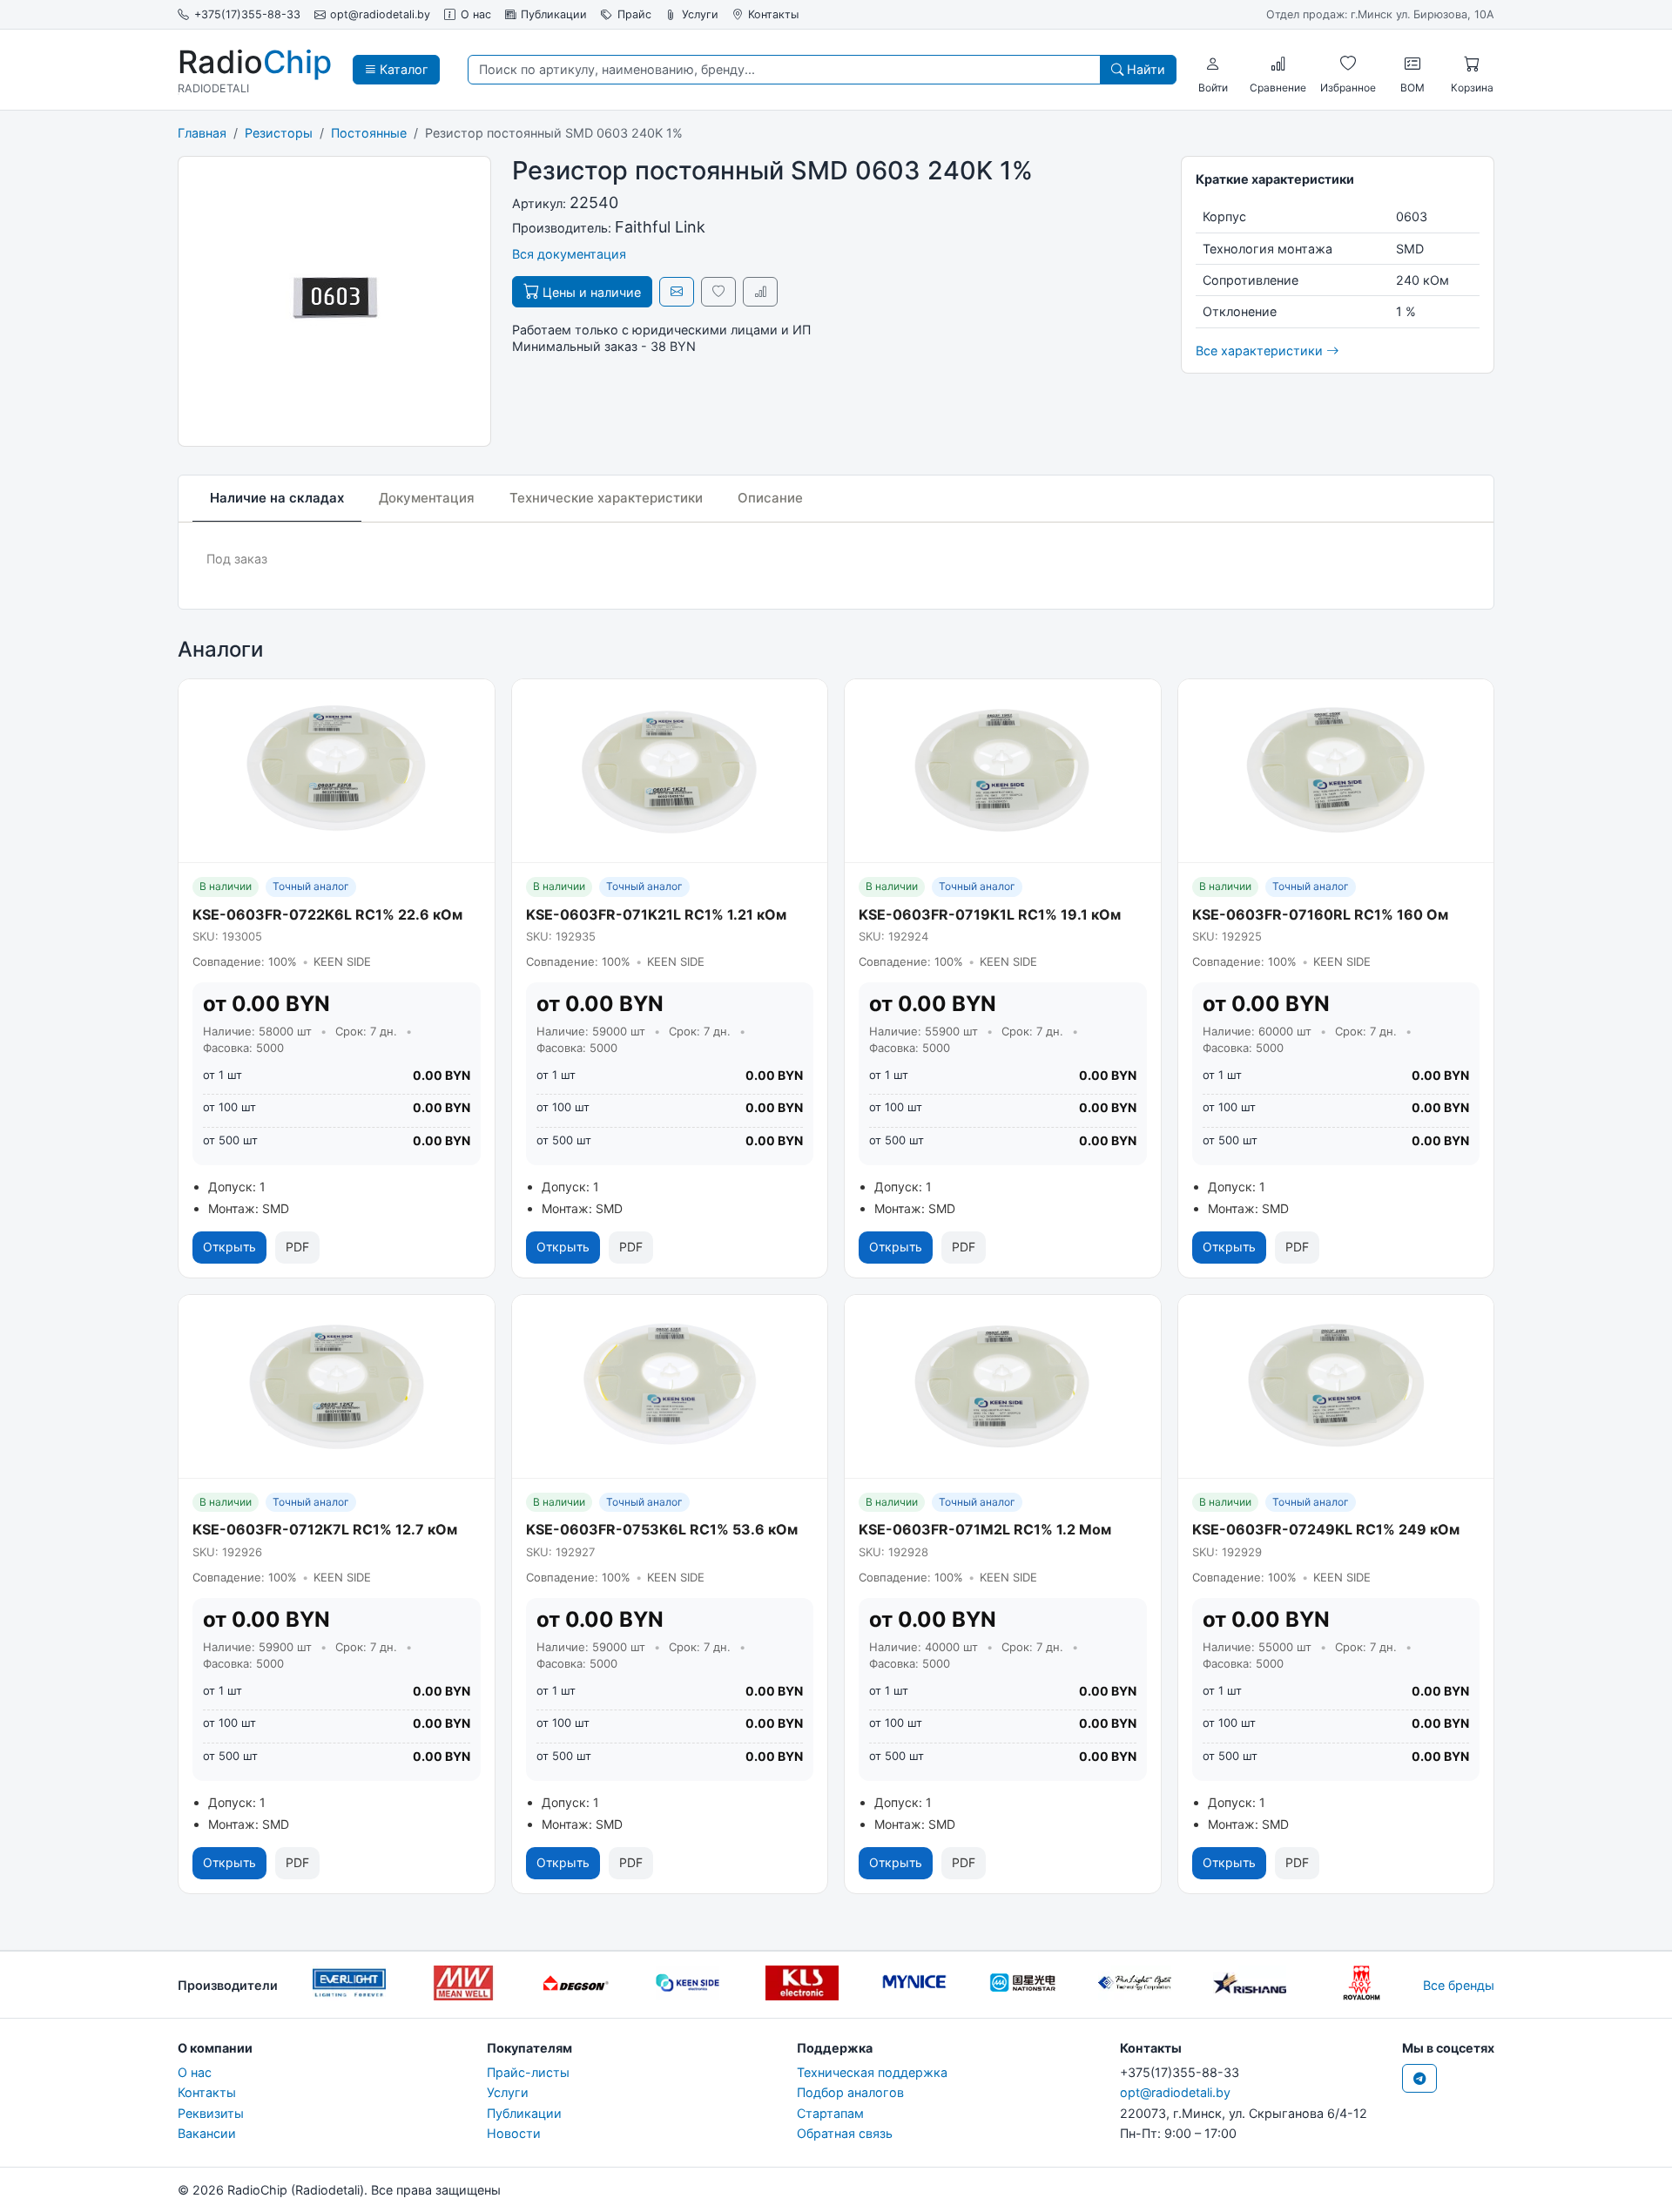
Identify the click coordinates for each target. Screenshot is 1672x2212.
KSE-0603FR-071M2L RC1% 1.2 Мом (985, 1529)
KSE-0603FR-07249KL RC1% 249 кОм (1326, 1529)
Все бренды (1459, 1985)
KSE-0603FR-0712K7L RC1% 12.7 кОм (325, 1529)
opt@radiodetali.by (380, 14)
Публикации (554, 14)
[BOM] (1412, 64)
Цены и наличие (590, 292)
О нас (476, 14)
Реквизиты (211, 2113)
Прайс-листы (528, 2072)
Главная (202, 133)
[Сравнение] (1278, 64)
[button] (1213, 64)
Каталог (402, 69)
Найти (1144, 69)
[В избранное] (718, 291)
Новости (514, 2133)
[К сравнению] (760, 291)
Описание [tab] (770, 498)
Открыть (229, 1247)
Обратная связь (845, 2133)
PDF (297, 1247)
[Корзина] (1472, 64)
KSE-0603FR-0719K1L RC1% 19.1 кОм (990, 914)
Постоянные (369, 133)
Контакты (773, 14)
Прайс (634, 14)
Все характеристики (1261, 351)
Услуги (700, 14)
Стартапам (830, 2113)
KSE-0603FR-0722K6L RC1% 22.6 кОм (327, 914)
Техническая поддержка (872, 2072)
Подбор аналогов (850, 2092)
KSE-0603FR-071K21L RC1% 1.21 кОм (656, 914)
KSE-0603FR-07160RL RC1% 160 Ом (1320, 914)
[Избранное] (1348, 64)
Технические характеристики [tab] (606, 498)
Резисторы (279, 133)
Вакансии (207, 2133)
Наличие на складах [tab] (277, 498)
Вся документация (569, 254)
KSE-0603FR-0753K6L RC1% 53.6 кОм (662, 1529)
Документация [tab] (427, 498)
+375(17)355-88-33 (247, 14)
